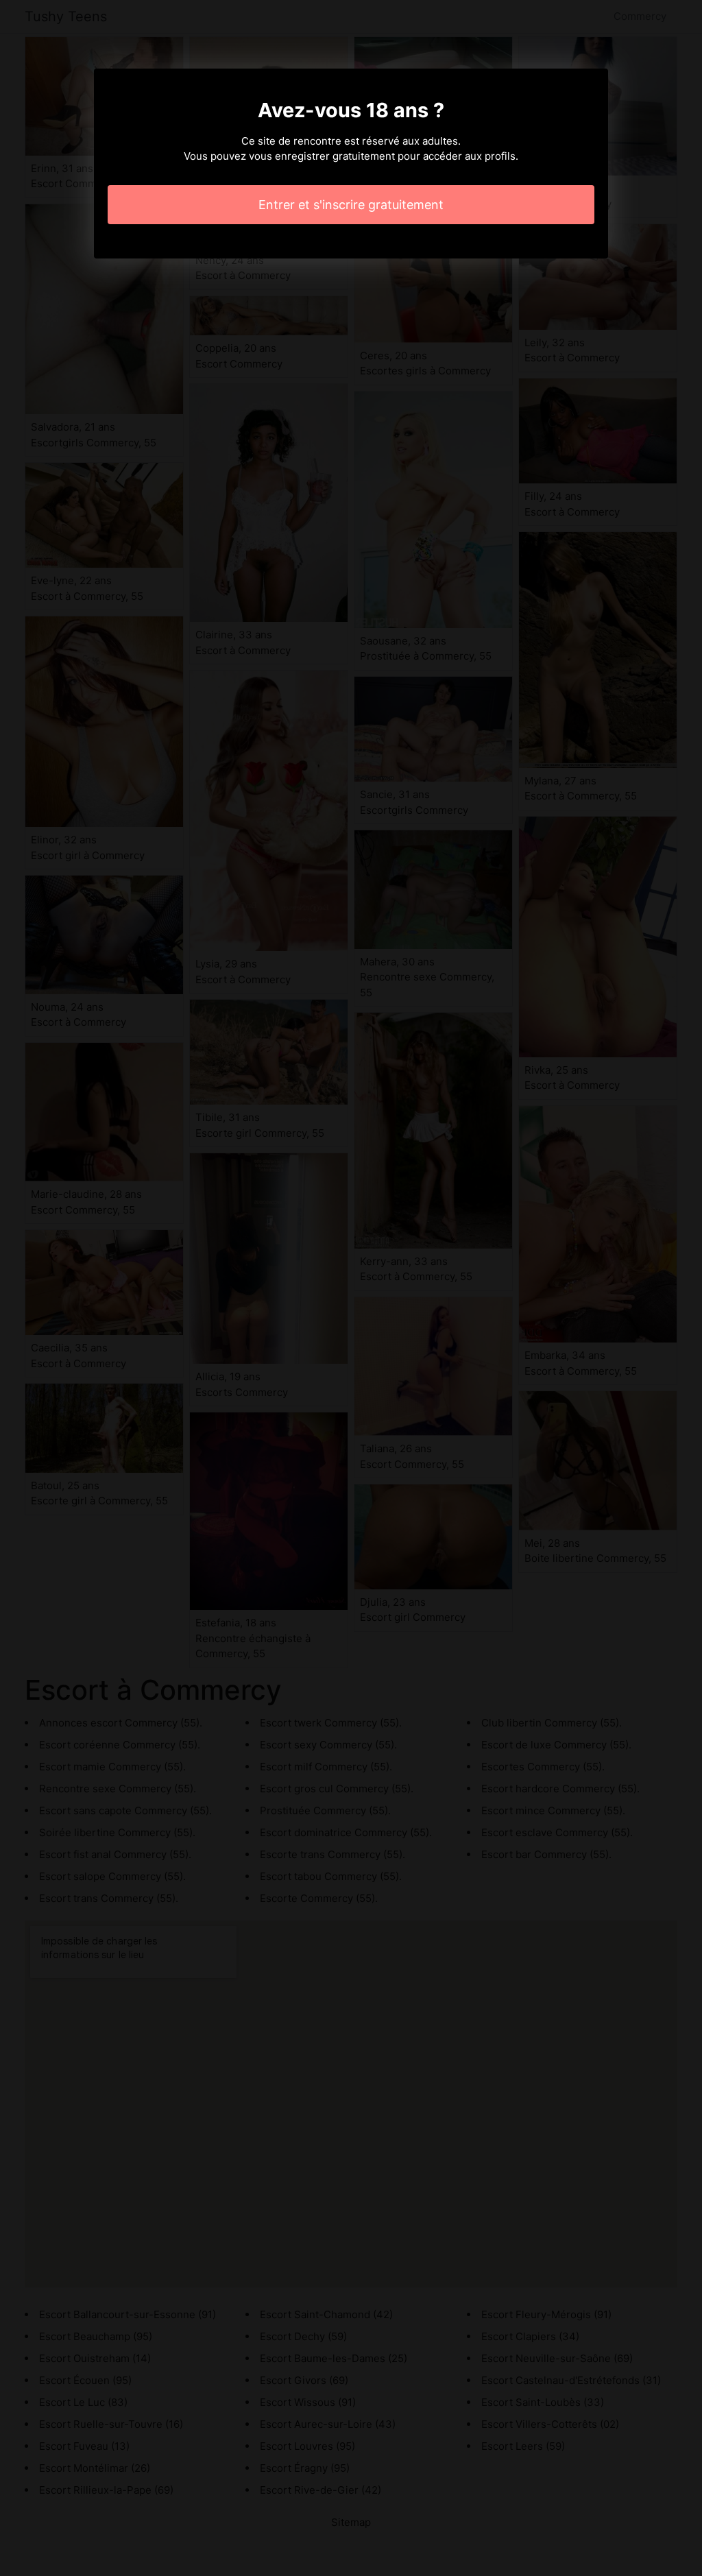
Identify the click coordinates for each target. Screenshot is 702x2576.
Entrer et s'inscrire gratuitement (351, 205)
